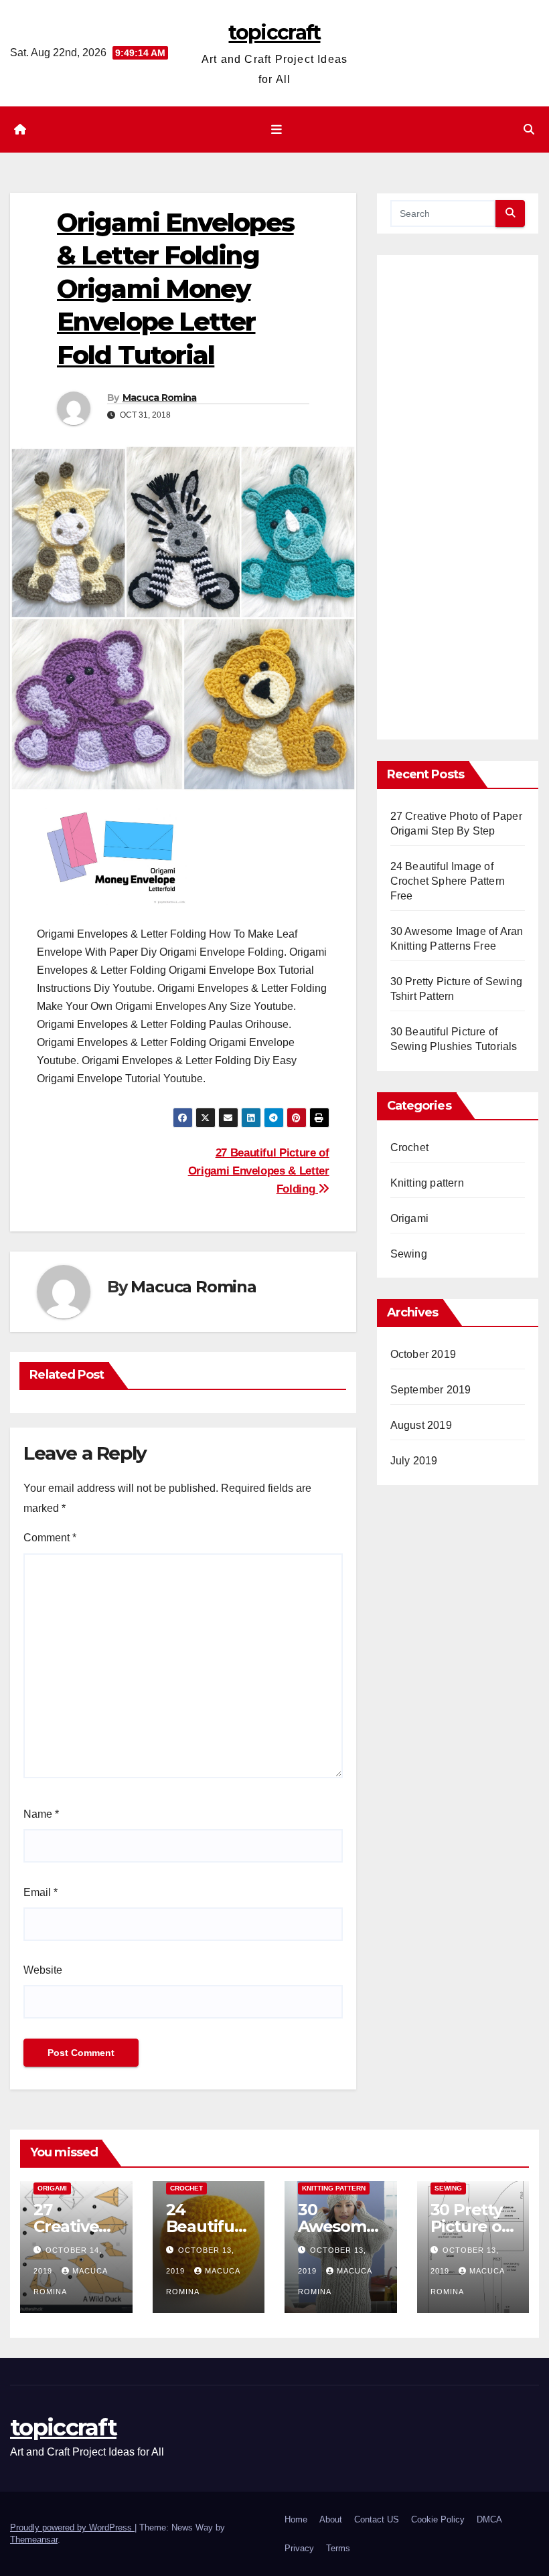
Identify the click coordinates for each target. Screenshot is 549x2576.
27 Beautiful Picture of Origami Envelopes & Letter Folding (259, 1171)
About (331, 2519)
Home (296, 2519)
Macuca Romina (160, 398)
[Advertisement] (458, 503)
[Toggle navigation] (277, 129)
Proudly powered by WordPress (72, 2527)
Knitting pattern (427, 1183)
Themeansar (34, 2540)
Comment (50, 1538)
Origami (409, 1218)
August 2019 (421, 1425)
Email (41, 1892)
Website (43, 1970)
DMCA (489, 2519)
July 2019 (414, 1461)
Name (41, 1814)
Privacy (299, 2548)
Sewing (409, 1254)
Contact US (377, 2519)
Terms (338, 2548)
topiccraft (274, 32)
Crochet (409, 1147)
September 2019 (431, 1390)
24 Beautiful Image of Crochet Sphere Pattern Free (448, 881)
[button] (529, 130)
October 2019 (423, 1354)
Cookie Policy (438, 2519)
